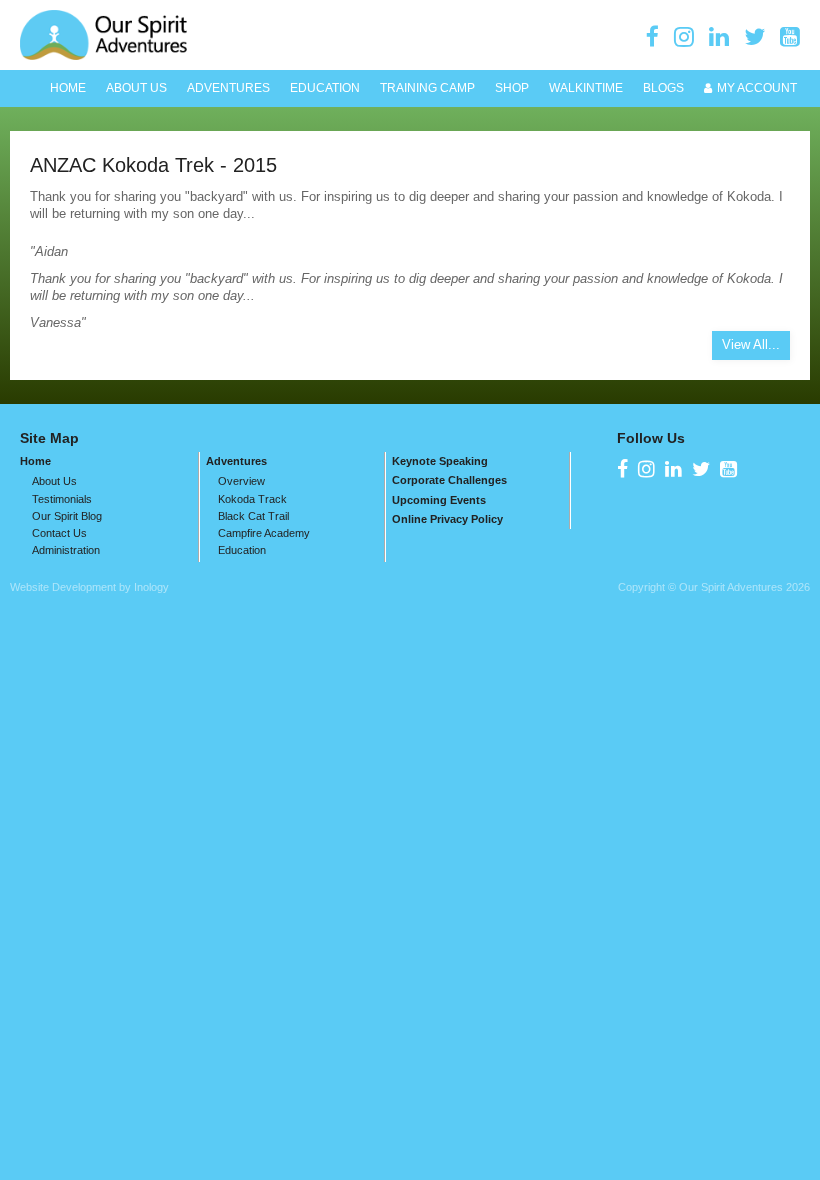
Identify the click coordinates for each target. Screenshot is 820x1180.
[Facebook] (652, 36)
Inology (151, 587)
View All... (751, 344)
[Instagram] (684, 36)
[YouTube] (790, 36)
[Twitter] (754, 36)
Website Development (63, 587)
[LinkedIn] (719, 36)
